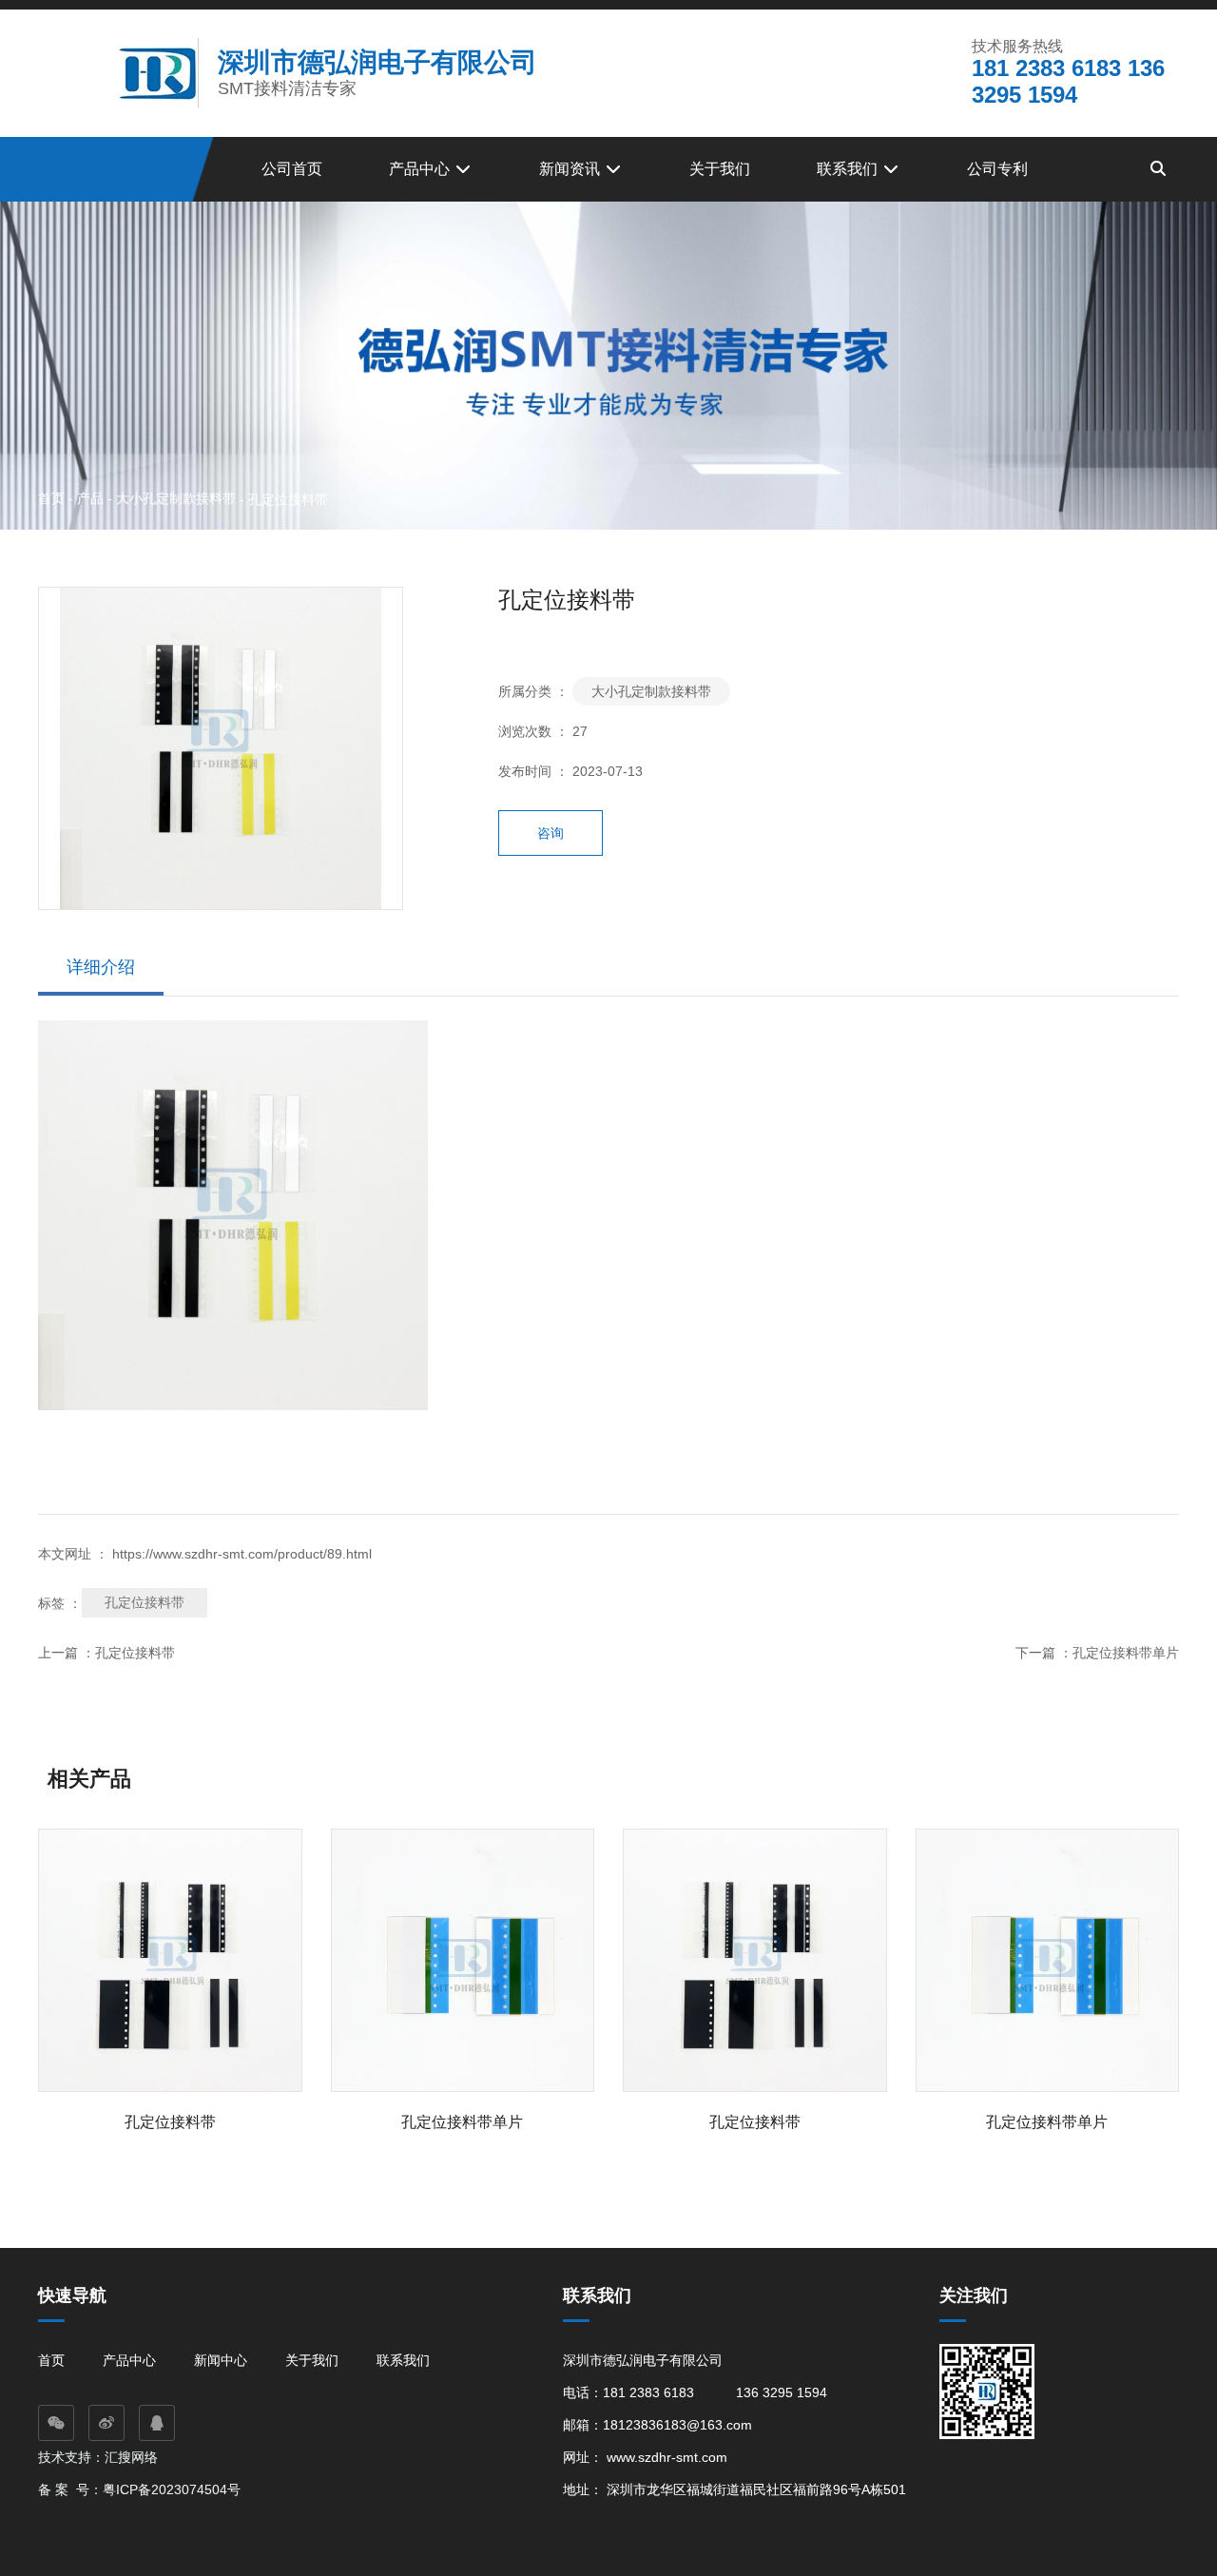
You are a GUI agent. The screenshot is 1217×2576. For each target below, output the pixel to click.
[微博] (106, 2423)
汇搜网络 (133, 2457)
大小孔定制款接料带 (176, 498)
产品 (90, 498)
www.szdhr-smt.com (667, 2457)
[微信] (56, 2423)
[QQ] (157, 2423)
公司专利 (997, 169)
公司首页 (292, 169)
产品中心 (421, 169)
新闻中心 (221, 2360)
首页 (53, 498)
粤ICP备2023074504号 (172, 2489)
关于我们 (720, 169)
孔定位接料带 (145, 1602)
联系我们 (849, 169)
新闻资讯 (571, 169)
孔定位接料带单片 (1126, 1653)
